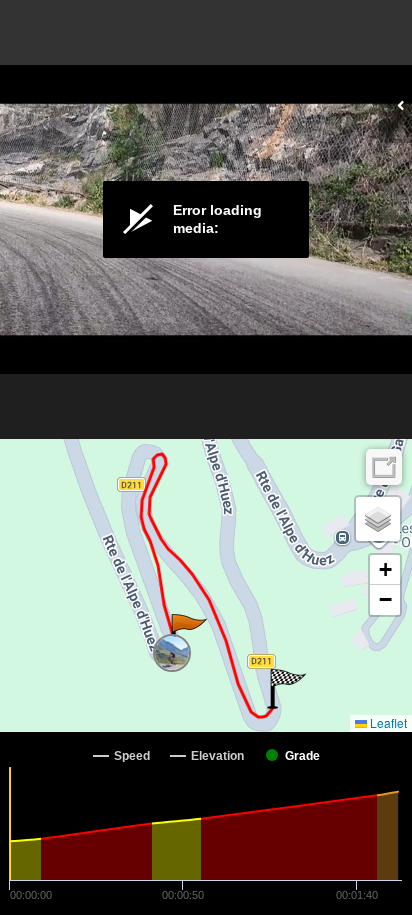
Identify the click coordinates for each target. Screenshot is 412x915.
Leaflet (387, 722)
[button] (187, 634)
